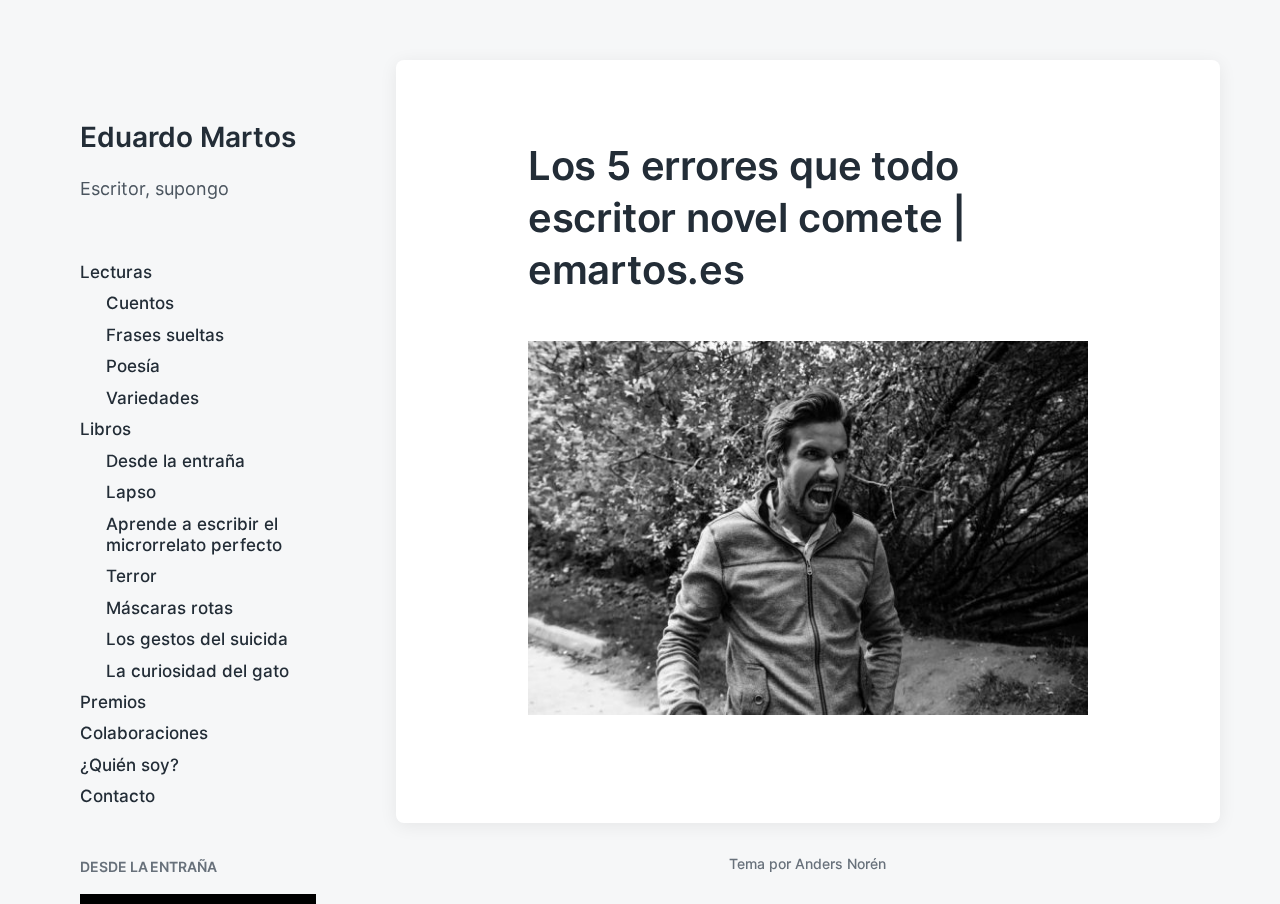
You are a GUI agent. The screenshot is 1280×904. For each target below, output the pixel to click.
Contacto (117, 796)
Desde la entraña (175, 461)
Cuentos (140, 303)
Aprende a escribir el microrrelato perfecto (194, 534)
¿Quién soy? (129, 765)
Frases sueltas (165, 335)
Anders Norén (840, 863)
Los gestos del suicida (197, 639)
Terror (131, 576)
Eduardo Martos (188, 137)
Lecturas (116, 272)
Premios (113, 702)
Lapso (131, 492)
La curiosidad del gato (197, 671)
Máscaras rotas (169, 608)
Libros (105, 429)
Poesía (133, 366)
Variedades (152, 398)
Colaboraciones (144, 733)
